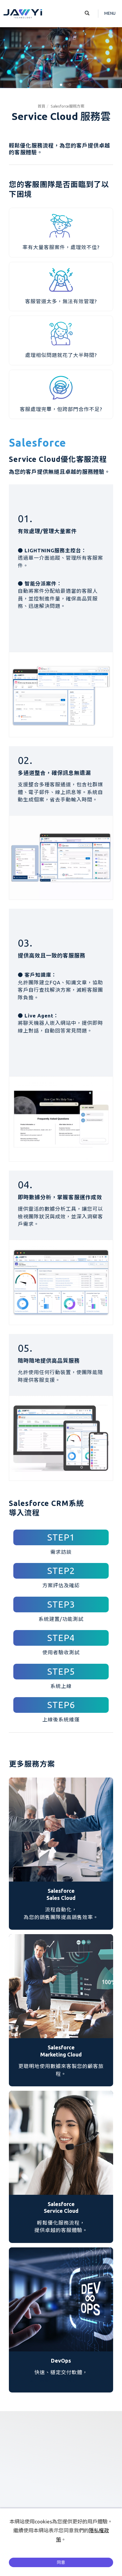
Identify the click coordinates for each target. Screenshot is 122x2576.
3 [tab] (70, 85)
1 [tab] (52, 85)
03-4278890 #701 (68, 2481)
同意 (61, 2562)
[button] (87, 14)
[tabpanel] (61, 58)
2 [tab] (61, 85)
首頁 (41, 106)
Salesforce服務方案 (68, 106)
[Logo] (23, 13)
